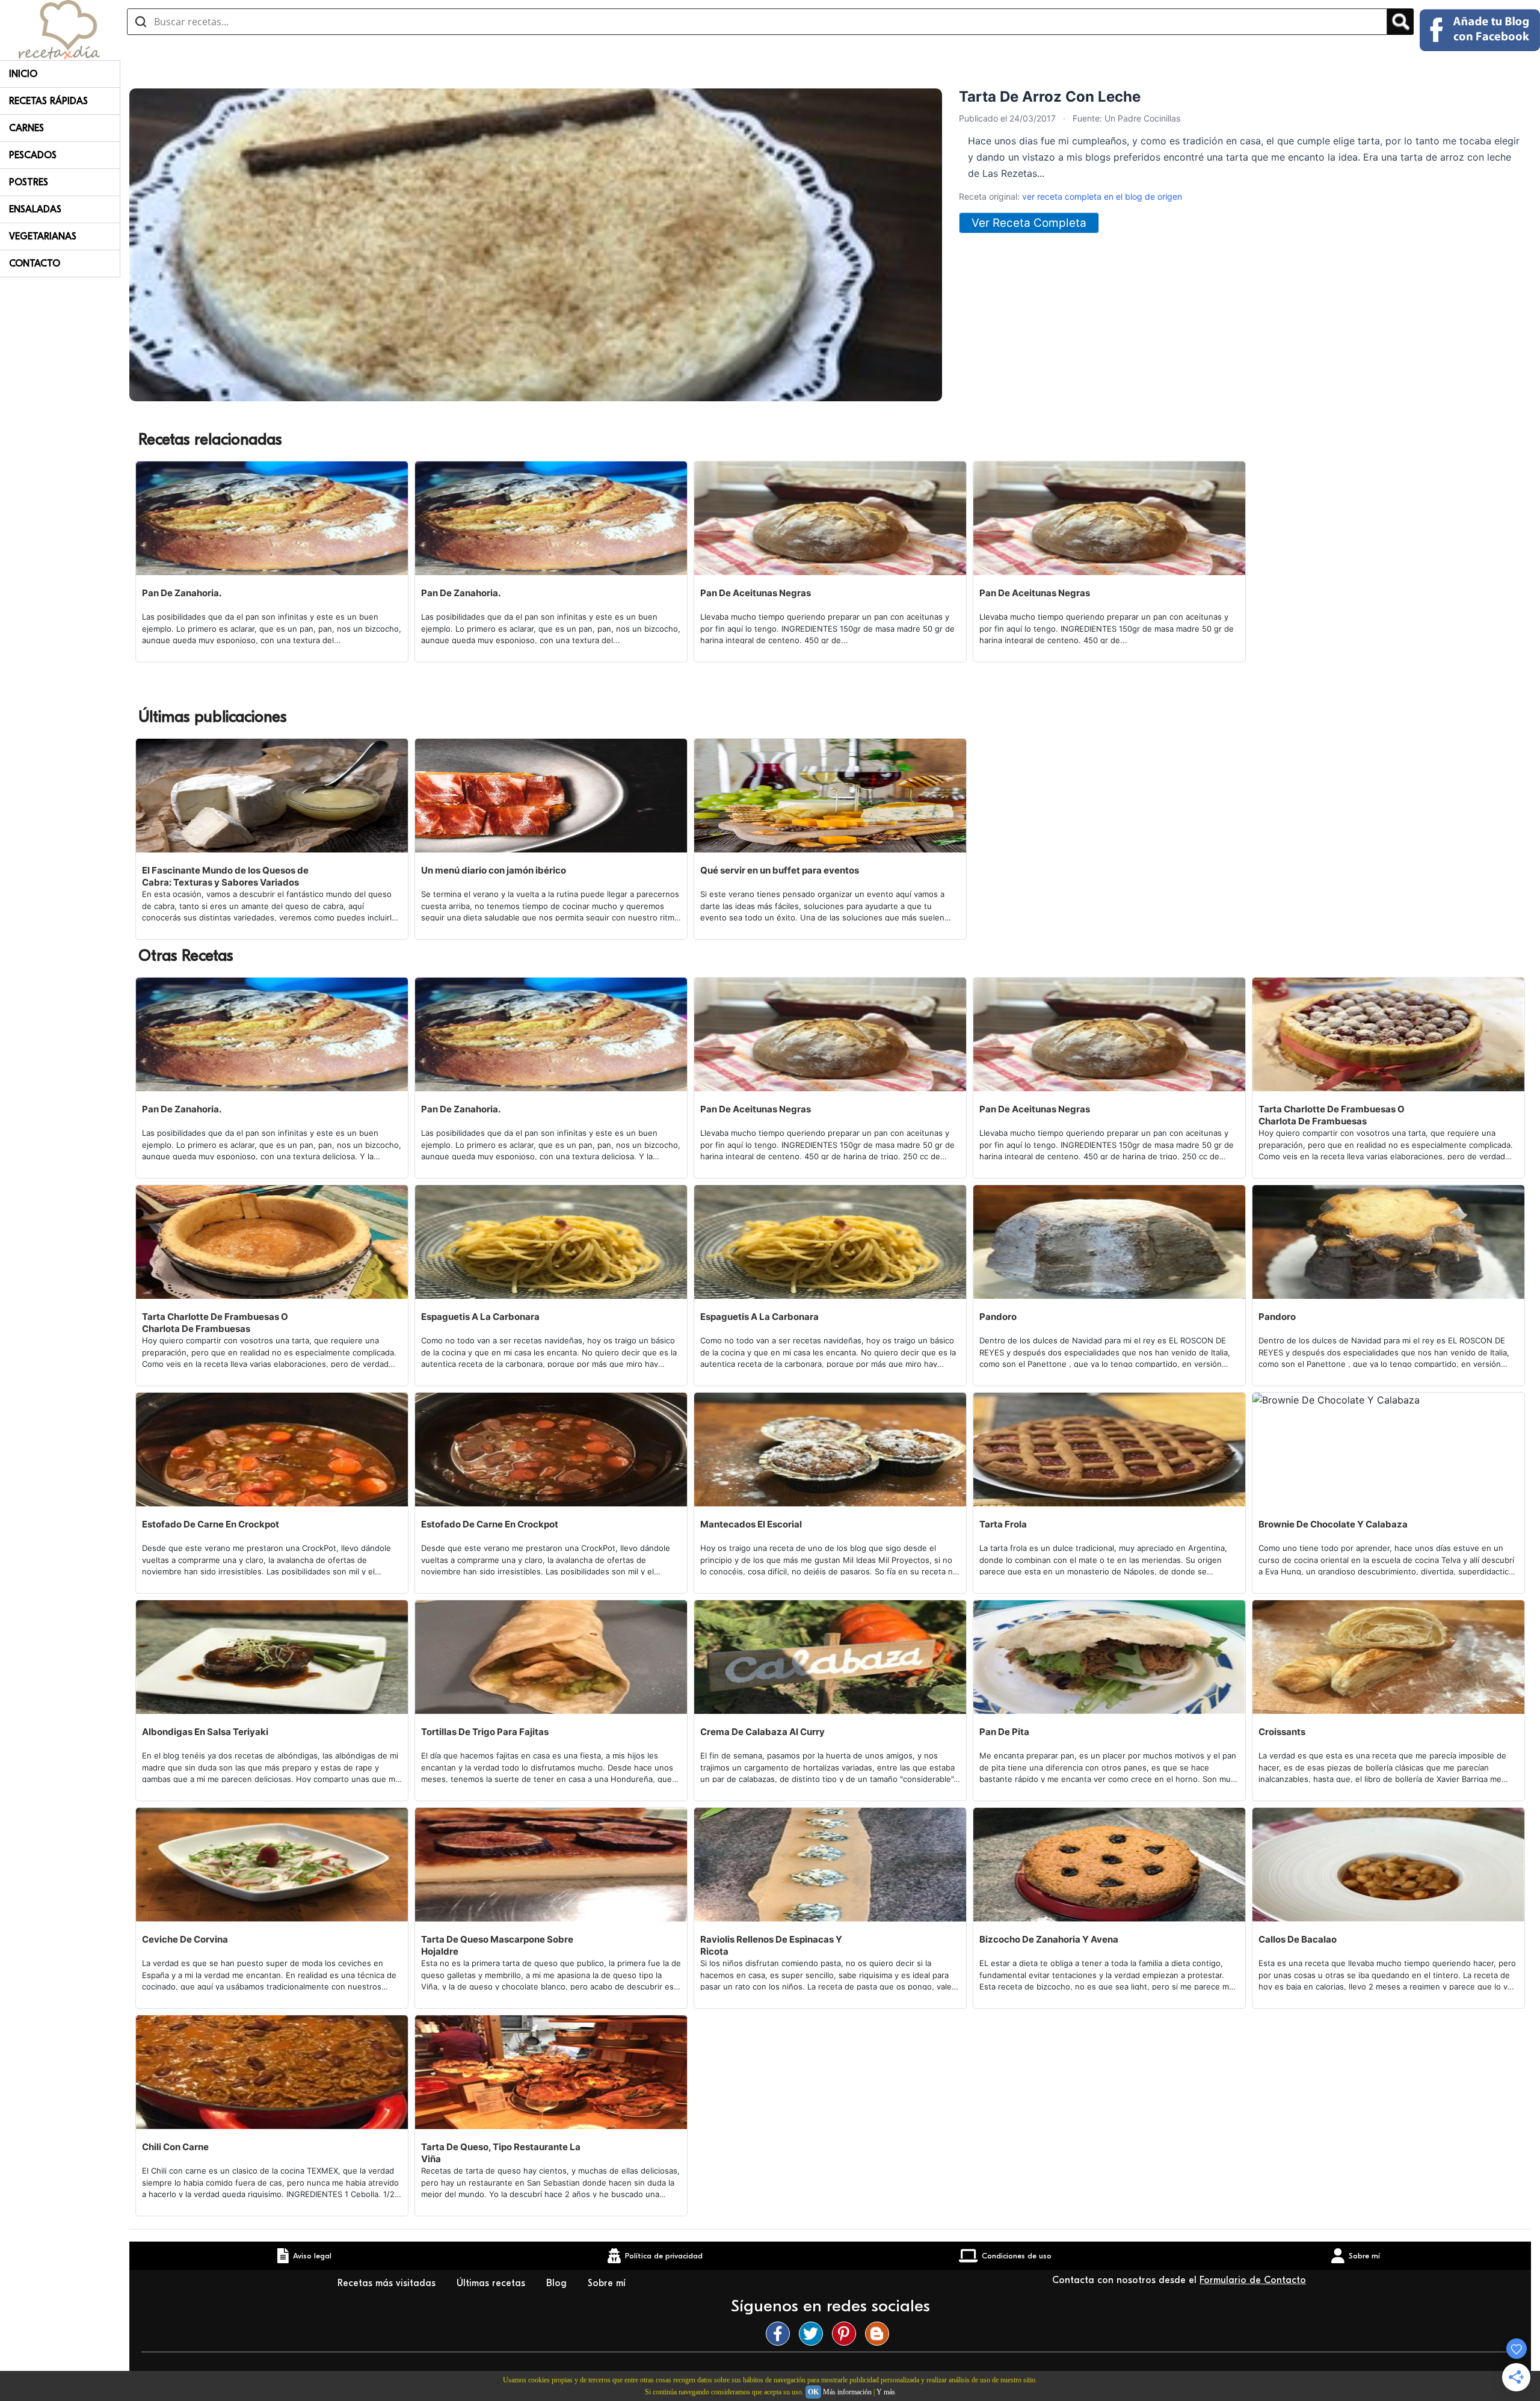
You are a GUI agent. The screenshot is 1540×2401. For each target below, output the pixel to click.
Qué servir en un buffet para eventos (780, 870)
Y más (886, 2392)
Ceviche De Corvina (185, 1939)
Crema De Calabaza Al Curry (762, 1732)
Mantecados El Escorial (751, 1524)
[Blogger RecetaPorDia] (880, 2334)
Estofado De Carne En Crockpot (211, 1524)
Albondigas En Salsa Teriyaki (205, 1732)
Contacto (35, 264)
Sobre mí (608, 2283)
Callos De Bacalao (1298, 1939)
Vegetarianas (43, 236)
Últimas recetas (492, 2283)
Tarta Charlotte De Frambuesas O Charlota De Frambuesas (1332, 1115)
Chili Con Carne (175, 2147)
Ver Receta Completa (1029, 223)
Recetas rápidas (48, 101)
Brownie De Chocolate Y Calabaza (1333, 1524)
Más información (847, 2392)
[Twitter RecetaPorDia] (814, 2334)
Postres (29, 182)
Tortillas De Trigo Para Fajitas (485, 1732)
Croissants (1282, 1732)
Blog (558, 2283)
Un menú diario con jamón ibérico (494, 870)
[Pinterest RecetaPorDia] (847, 2334)
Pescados (33, 155)
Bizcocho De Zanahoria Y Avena (1049, 1939)
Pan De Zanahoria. (182, 593)
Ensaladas (35, 209)
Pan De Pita (1004, 1732)
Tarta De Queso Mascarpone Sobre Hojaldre (497, 1945)
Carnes (26, 128)
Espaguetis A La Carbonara (480, 1317)
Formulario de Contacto (1253, 2280)
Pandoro (998, 1317)
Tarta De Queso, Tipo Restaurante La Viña (501, 2153)
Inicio (23, 74)
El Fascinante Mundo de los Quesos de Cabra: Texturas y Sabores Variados (225, 876)
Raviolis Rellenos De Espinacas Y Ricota (771, 1945)
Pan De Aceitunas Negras (756, 593)
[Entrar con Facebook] (1480, 30)
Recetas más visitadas (388, 2283)
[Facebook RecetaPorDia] (781, 2334)
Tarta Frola (1003, 1524)
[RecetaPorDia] (59, 29)
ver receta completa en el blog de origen (1102, 196)
